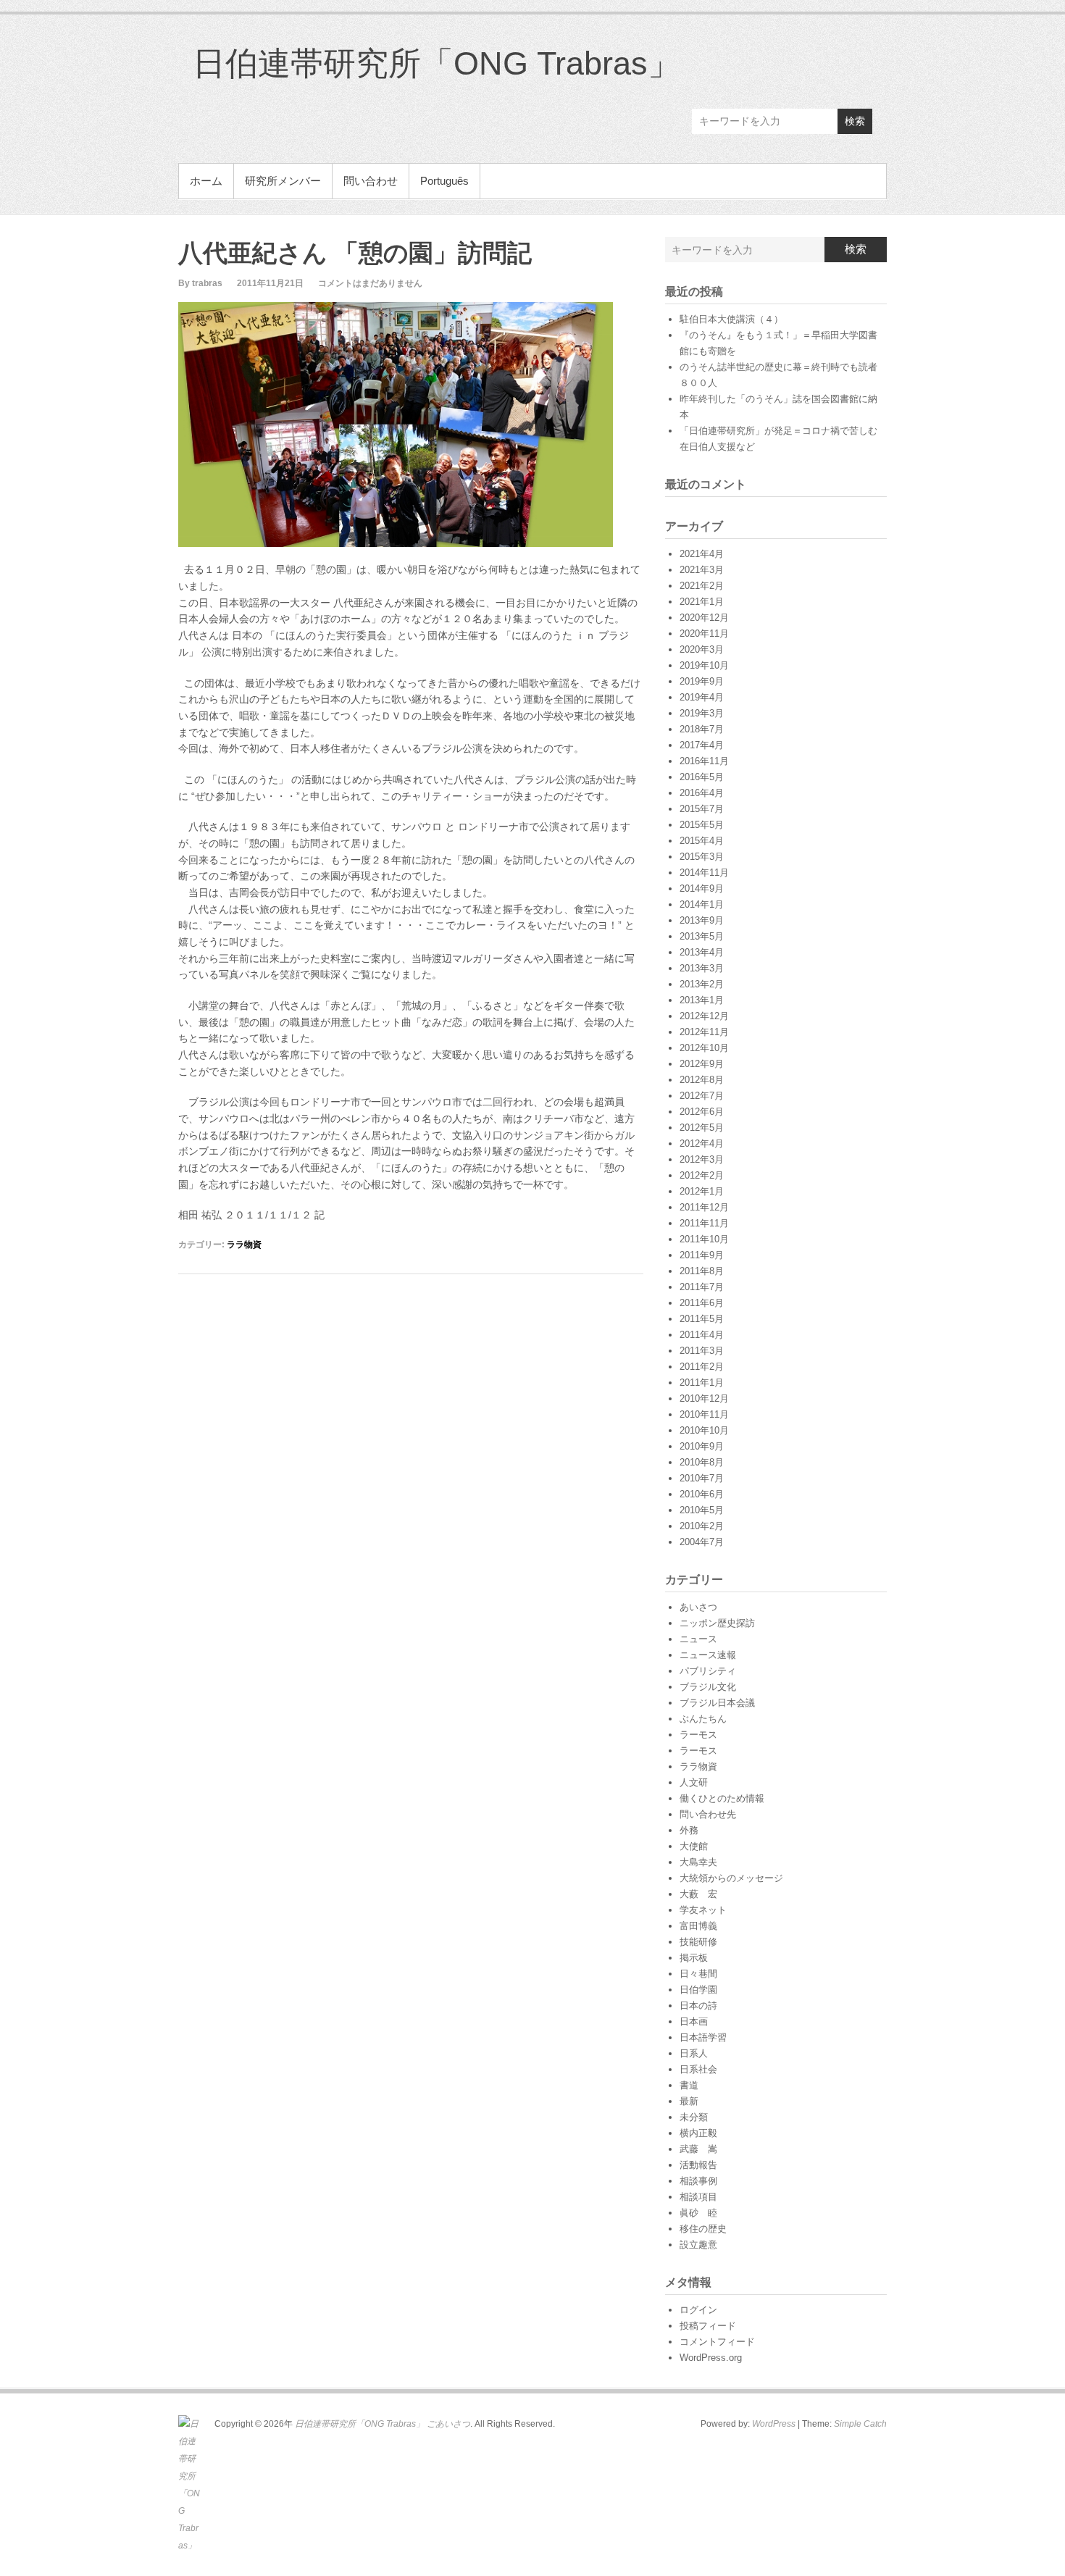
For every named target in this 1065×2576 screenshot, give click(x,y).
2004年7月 (702, 1542)
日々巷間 (698, 1974)
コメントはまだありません (370, 283)
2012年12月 (704, 1016)
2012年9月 (702, 1064)
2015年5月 (702, 825)
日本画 (694, 2021)
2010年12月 (704, 1398)
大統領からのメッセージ (731, 1878)
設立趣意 (698, 2245)
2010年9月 (702, 1446)
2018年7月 (702, 729)
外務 (689, 1830)
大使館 (694, 1846)
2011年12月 (704, 1207)
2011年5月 (702, 1319)
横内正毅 (698, 2133)
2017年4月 (702, 745)
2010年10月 (704, 1430)
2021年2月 (702, 586)
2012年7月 (702, 1096)
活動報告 (698, 2165)
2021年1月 (702, 602)
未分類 (694, 2117)
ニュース (698, 1639)
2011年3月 (702, 1351)
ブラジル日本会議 (717, 1703)
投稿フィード (708, 2326)
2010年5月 (702, 1510)
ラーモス (698, 1735)
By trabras (200, 283)
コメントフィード (717, 2342)
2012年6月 (702, 1112)
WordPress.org (711, 2358)
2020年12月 (704, 618)
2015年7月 (702, 809)
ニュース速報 (708, 1655)
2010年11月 (704, 1414)
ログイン (698, 2310)
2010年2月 (702, 1526)
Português (444, 181)
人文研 (694, 1782)
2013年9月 (702, 920)
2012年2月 (702, 1175)
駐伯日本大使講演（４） (731, 319)
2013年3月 (702, 968)
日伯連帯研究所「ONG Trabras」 (437, 63)
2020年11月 (704, 633)
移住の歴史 (703, 2229)
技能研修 (698, 1942)
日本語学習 (703, 2037)
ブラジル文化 (708, 1687)
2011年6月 (702, 1303)
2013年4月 (702, 952)
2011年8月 (702, 1271)
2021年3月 (702, 570)
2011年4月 (702, 1335)
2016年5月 (702, 777)
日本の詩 (698, 2006)
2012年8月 (702, 1080)
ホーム (206, 181)
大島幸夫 (698, 1862)
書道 (689, 2085)
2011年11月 (704, 1223)
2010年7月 (702, 1478)
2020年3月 (702, 649)
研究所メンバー (283, 181)
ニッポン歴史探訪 (717, 1623)
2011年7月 (702, 1287)
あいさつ (698, 1607)
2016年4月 (702, 793)
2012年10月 (704, 1048)
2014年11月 (704, 873)
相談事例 (698, 2181)
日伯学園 (698, 1990)
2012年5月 (702, 1128)
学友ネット (703, 1910)
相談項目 (698, 2197)
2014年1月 (702, 904)
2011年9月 (702, 1255)
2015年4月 (702, 841)
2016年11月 (704, 761)
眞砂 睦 (698, 2213)
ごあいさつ (448, 2424)
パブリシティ (708, 1671)
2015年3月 (702, 857)
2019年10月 (704, 665)
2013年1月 (702, 1000)
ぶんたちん (703, 1719)
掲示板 (694, 1958)
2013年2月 (702, 984)
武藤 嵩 (698, 2149)
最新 (689, 2101)
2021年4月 (702, 554)
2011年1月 (702, 1383)
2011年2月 (702, 1367)
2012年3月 (702, 1159)
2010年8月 (702, 1462)
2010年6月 (702, 1494)
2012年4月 (702, 1143)
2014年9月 (702, 888)
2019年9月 (702, 681)
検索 (855, 121)
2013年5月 (702, 936)
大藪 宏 (698, 1894)
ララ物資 (244, 1245)
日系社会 (698, 2069)
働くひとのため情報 (722, 1798)
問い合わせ (371, 181)
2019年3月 (702, 713)
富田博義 (698, 1926)
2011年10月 (704, 1239)
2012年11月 (704, 1032)
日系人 (694, 2053)
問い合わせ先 (708, 1814)
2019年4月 (702, 697)
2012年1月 (702, 1191)
